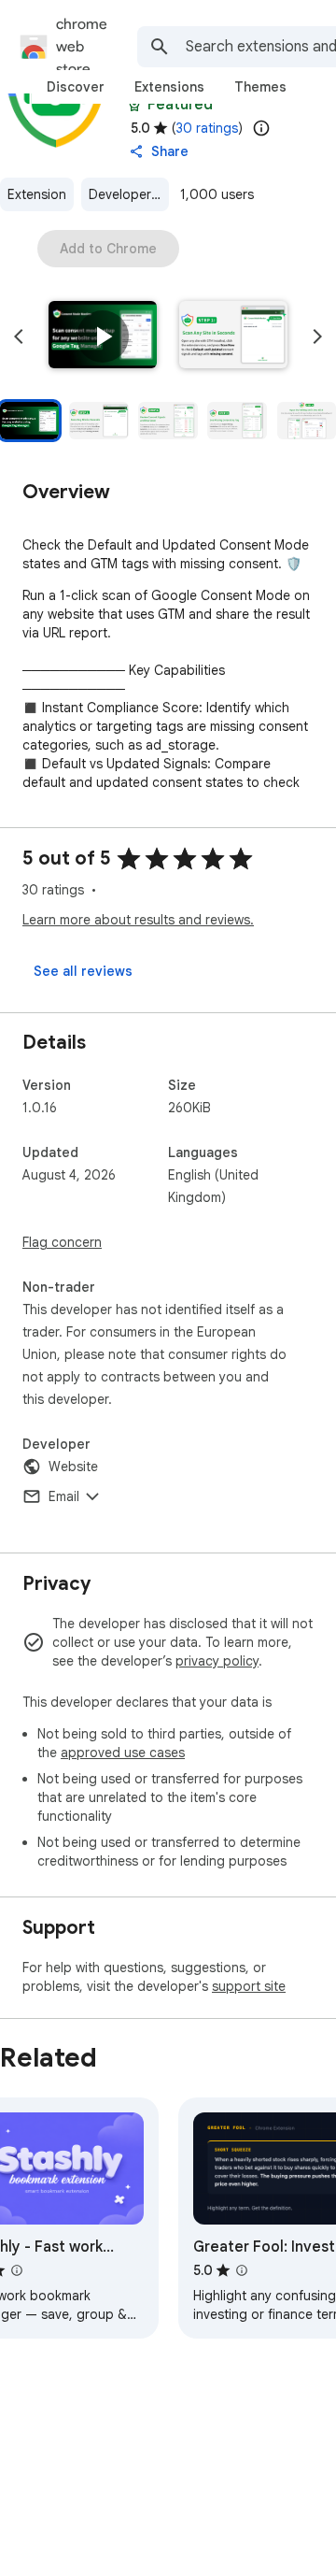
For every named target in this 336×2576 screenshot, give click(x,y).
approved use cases (123, 1753)
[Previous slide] (19, 336)
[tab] (76, 87)
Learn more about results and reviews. (138, 920)
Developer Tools (129, 194)
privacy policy (217, 1661)
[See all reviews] (83, 971)
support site (249, 1986)
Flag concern (62, 1242)
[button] (103, 336)
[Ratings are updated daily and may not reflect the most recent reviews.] (261, 128)
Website (73, 1467)
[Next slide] (317, 336)
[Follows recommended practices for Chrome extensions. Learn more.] (134, 105)
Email (64, 1496)
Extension (37, 194)
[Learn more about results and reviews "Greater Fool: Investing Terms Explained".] (242, 2270)
